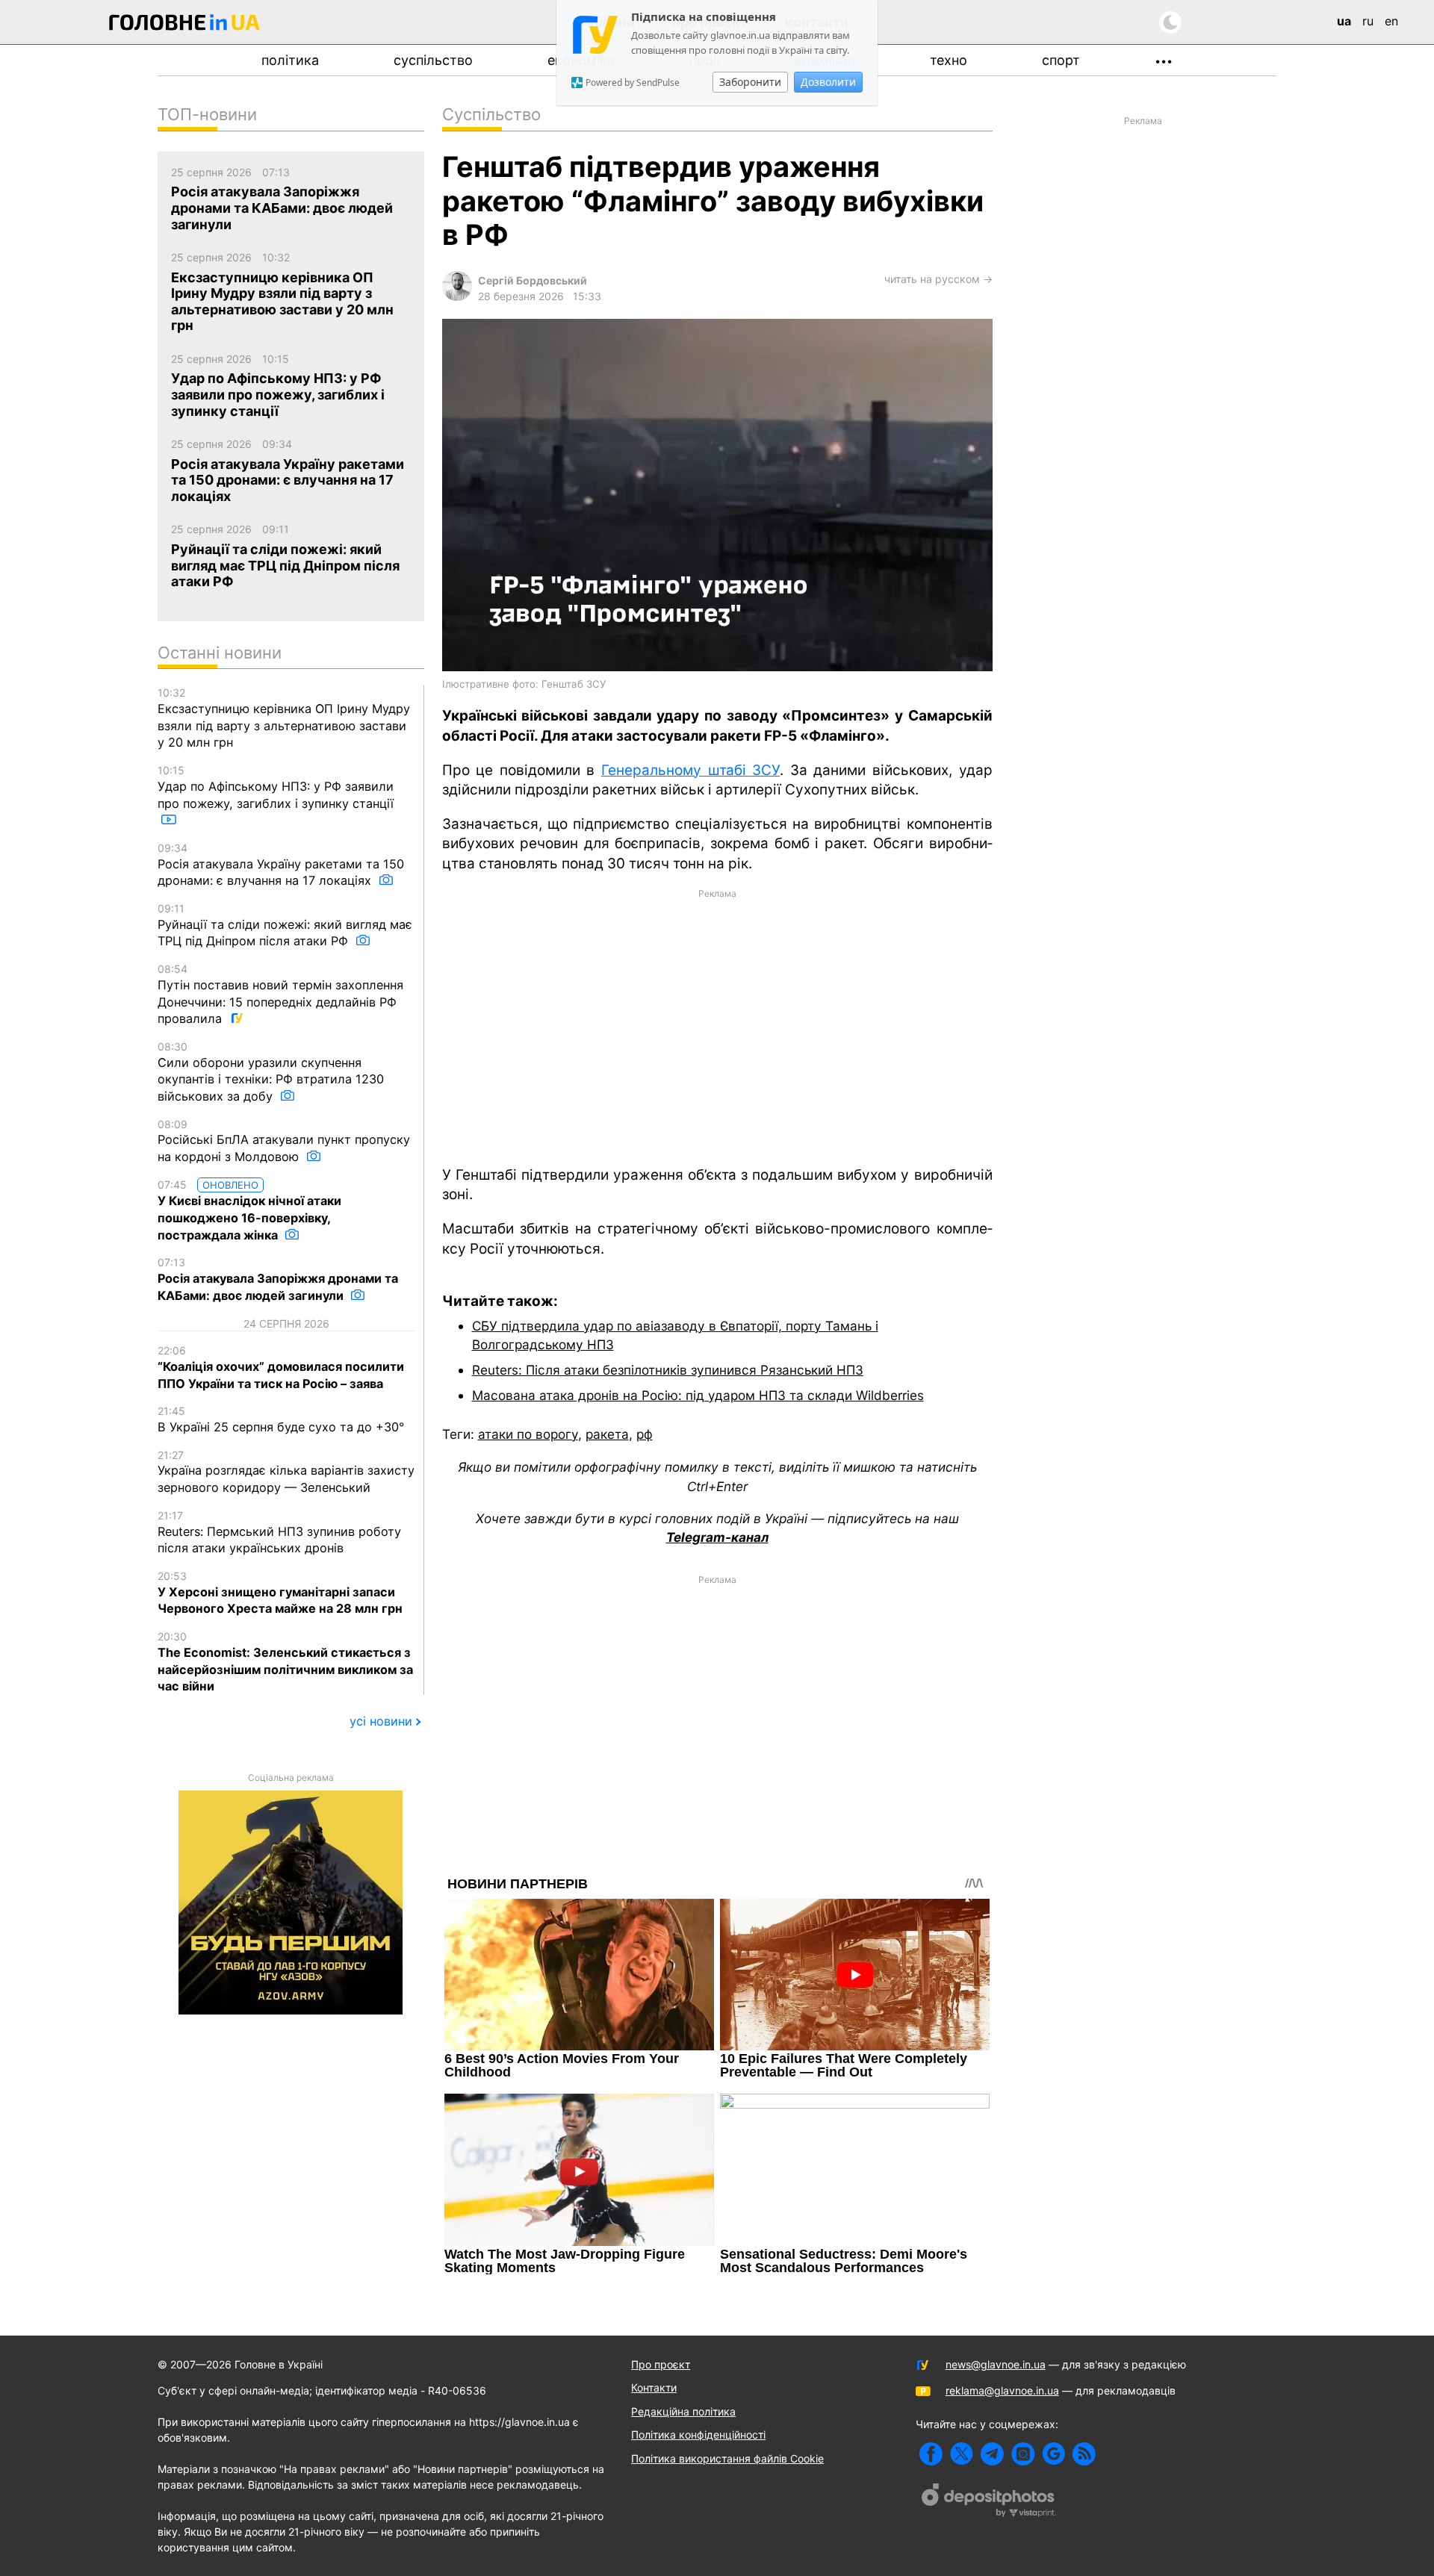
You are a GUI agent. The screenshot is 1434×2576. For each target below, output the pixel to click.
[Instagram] (1023, 2454)
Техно (949, 60)
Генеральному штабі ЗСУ (690, 770)
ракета (607, 1434)
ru (1368, 21)
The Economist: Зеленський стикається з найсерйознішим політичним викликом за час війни (285, 1662)
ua (1344, 21)
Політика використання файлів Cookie (727, 2458)
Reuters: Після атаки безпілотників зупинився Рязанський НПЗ (668, 1370)
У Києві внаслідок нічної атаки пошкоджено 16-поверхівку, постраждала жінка (249, 1210)
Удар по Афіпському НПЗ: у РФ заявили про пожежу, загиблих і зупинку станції (276, 787)
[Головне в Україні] (184, 25)
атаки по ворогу (528, 1434)
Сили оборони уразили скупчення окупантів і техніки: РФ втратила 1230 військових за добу (271, 1072)
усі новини (381, 1721)
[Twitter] (962, 2454)
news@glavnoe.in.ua (996, 2364)
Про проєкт (661, 2364)
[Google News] (1053, 2454)
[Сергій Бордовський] (457, 297)
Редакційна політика (683, 2411)
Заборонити (750, 82)
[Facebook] (931, 2454)
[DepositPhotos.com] (989, 2502)
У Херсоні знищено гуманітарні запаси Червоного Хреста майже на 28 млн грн (280, 1593)
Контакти (654, 2387)
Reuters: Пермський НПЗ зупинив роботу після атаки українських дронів (279, 1532)
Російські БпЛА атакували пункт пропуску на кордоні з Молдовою (284, 1141)
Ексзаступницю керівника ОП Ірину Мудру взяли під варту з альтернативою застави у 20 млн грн (284, 718)
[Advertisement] (717, 1026)
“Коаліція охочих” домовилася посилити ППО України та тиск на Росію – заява (281, 1367)
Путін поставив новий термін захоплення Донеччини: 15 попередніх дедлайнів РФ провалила (280, 994)
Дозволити (828, 82)
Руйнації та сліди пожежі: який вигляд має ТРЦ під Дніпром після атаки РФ (285, 925)
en (1391, 21)
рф (645, 1434)
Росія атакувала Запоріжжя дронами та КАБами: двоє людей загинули (278, 1279)
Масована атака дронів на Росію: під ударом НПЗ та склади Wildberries (698, 1395)
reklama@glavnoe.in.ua (1002, 2390)
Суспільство (433, 60)
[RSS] (1084, 2454)
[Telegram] (992, 2454)
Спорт (1061, 60)
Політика (290, 60)
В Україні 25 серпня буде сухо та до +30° (281, 1419)
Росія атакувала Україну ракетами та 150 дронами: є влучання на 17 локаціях (281, 865)
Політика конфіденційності (698, 2435)
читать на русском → (938, 279)
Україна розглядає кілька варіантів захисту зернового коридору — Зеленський (286, 1472)
